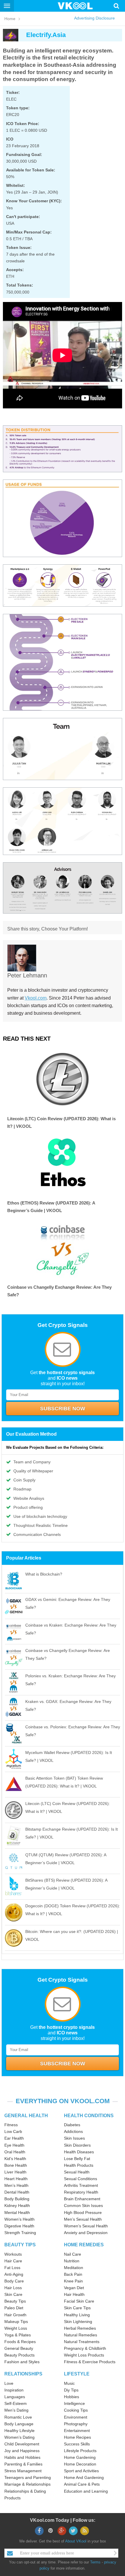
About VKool (76, 2541)
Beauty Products (19, 2355)
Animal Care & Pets (82, 2484)
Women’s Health (19, 2219)
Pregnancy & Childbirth (85, 2348)
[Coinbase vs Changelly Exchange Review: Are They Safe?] (63, 1248)
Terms (95, 2562)
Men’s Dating (16, 2410)
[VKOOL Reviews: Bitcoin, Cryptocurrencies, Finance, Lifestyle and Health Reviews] (78, 6)
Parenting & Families (23, 2464)
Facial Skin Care (79, 2301)
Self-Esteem (16, 2403)
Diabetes (72, 2125)
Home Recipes (77, 2437)
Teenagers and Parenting (28, 2477)
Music (69, 2383)
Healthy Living (77, 2315)
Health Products (79, 2165)
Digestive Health (19, 2226)
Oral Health (15, 2152)
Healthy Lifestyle (19, 2431)
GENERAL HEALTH (26, 2116)
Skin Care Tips (77, 2308)
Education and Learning (86, 2491)
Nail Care (73, 2254)
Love (9, 2383)
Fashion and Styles (22, 2362)
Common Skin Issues (83, 2206)
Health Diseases (79, 2152)
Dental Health (17, 2192)
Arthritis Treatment (81, 2185)
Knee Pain (73, 2281)
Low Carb (13, 2131)
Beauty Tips (15, 2301)
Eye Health (14, 2145)
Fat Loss (12, 2268)
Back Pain (73, 2274)
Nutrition (72, 2261)
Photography (76, 2424)
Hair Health (74, 2294)
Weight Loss (16, 2328)
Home (10, 19)
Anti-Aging (14, 2274)
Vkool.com (36, 998)
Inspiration (14, 2390)
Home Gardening (80, 2457)
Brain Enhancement (82, 2199)
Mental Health (17, 2212)
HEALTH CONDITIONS (89, 2116)
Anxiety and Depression (86, 2233)
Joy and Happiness (22, 2451)
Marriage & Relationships (27, 2484)
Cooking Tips (76, 2410)
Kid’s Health (15, 2159)
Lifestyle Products (80, 2451)
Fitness (11, 2125)
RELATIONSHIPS (23, 2374)
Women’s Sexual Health (86, 2226)
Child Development (22, 2444)
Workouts (13, 2254)
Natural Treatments (82, 2342)
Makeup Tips (16, 2322)
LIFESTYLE (77, 2374)
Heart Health (16, 2179)
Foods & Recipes (20, 2342)
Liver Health (15, 2172)
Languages (15, 2397)
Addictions (73, 2131)
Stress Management (23, 2471)
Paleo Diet (14, 2308)
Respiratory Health (81, 2192)
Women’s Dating (19, 2437)
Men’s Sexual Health (83, 2219)
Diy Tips (71, 2390)
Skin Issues (74, 2138)
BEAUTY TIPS (20, 2245)
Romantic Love (18, 2417)
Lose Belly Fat (77, 2159)
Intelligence (74, 2403)
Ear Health (14, 2138)
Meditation (74, 2268)
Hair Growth (15, 2315)
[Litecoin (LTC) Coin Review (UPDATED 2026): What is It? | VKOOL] (63, 1079)
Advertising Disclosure (94, 18)
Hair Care (13, 2261)
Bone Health (16, 2165)
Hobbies (72, 2397)
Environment (76, 2417)
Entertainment (77, 2431)
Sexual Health (77, 2172)
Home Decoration (80, 2464)
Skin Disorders (77, 2145)
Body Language (19, 2424)
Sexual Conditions (81, 2179)
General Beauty (19, 2348)
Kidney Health (17, 2206)
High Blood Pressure (83, 2212)
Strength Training (20, 2233)
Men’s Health (16, 2185)
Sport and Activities (81, 2471)
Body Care (14, 2281)
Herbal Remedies (80, 2328)
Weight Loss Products (84, 2355)
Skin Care (13, 2294)
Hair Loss (13, 2288)
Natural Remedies (81, 2335)
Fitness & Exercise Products (90, 2362)
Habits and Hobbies (22, 2457)
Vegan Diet (74, 2288)
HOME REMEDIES (84, 2245)
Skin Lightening (78, 2322)
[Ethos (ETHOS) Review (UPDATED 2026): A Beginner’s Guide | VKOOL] (63, 1163)
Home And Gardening (84, 2477)
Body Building (17, 2199)
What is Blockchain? (44, 1574)
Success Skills (77, 2444)
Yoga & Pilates (18, 2335)
